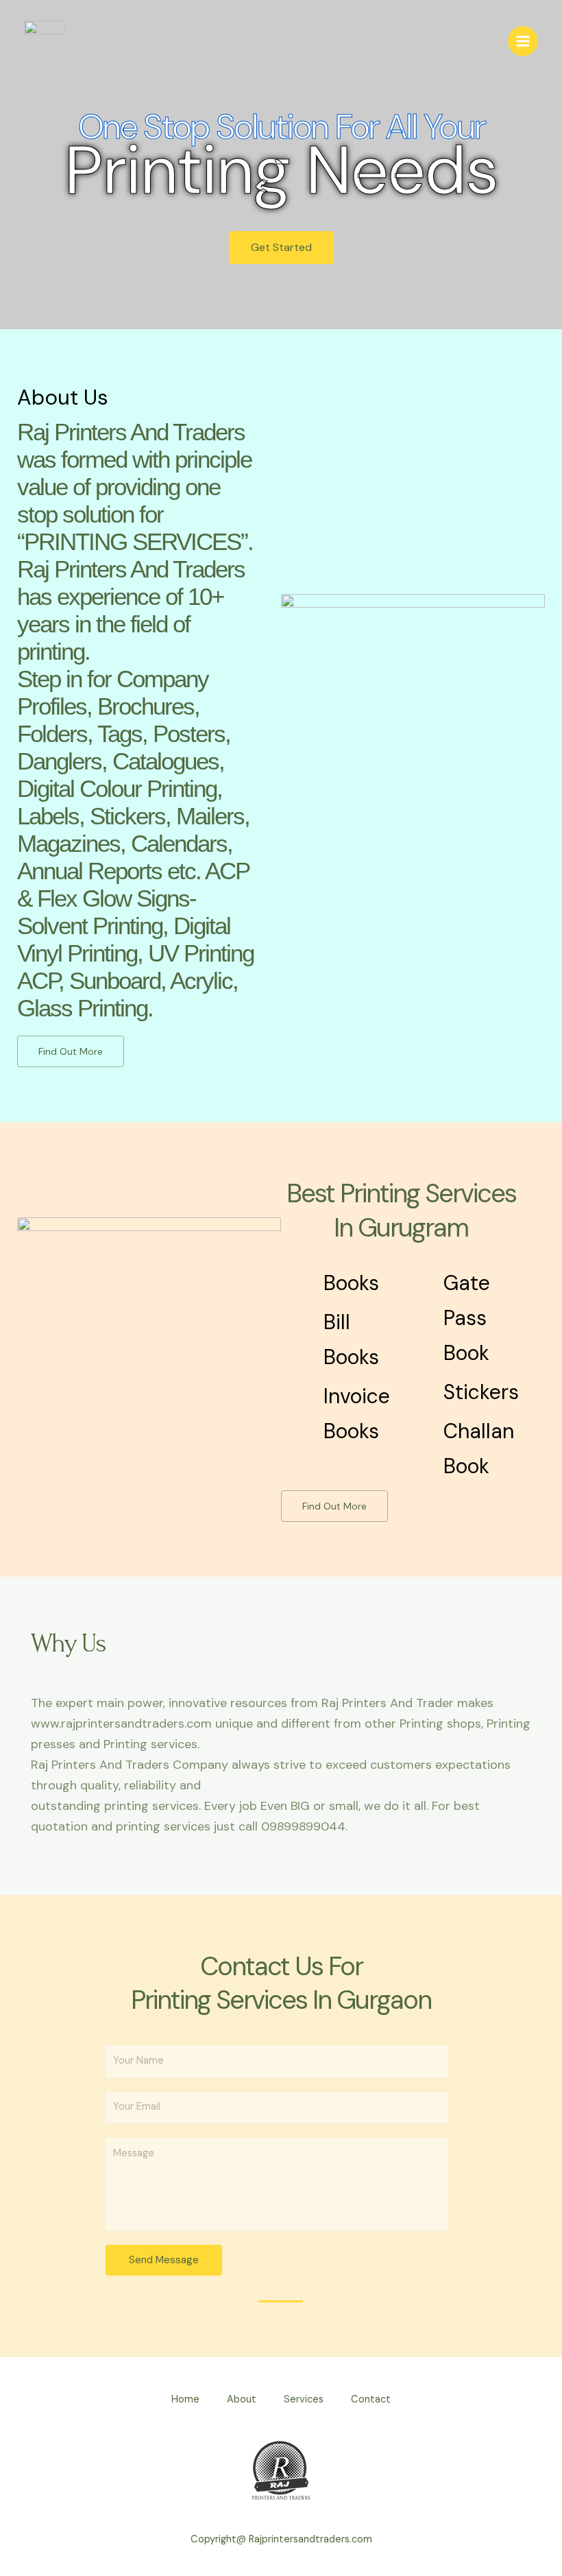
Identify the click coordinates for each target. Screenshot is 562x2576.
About (242, 2399)
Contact (371, 2399)
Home (185, 2399)
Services (304, 2399)
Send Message (164, 2260)
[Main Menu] (523, 41)
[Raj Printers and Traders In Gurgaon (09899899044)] (45, 41)
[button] (281, 248)
